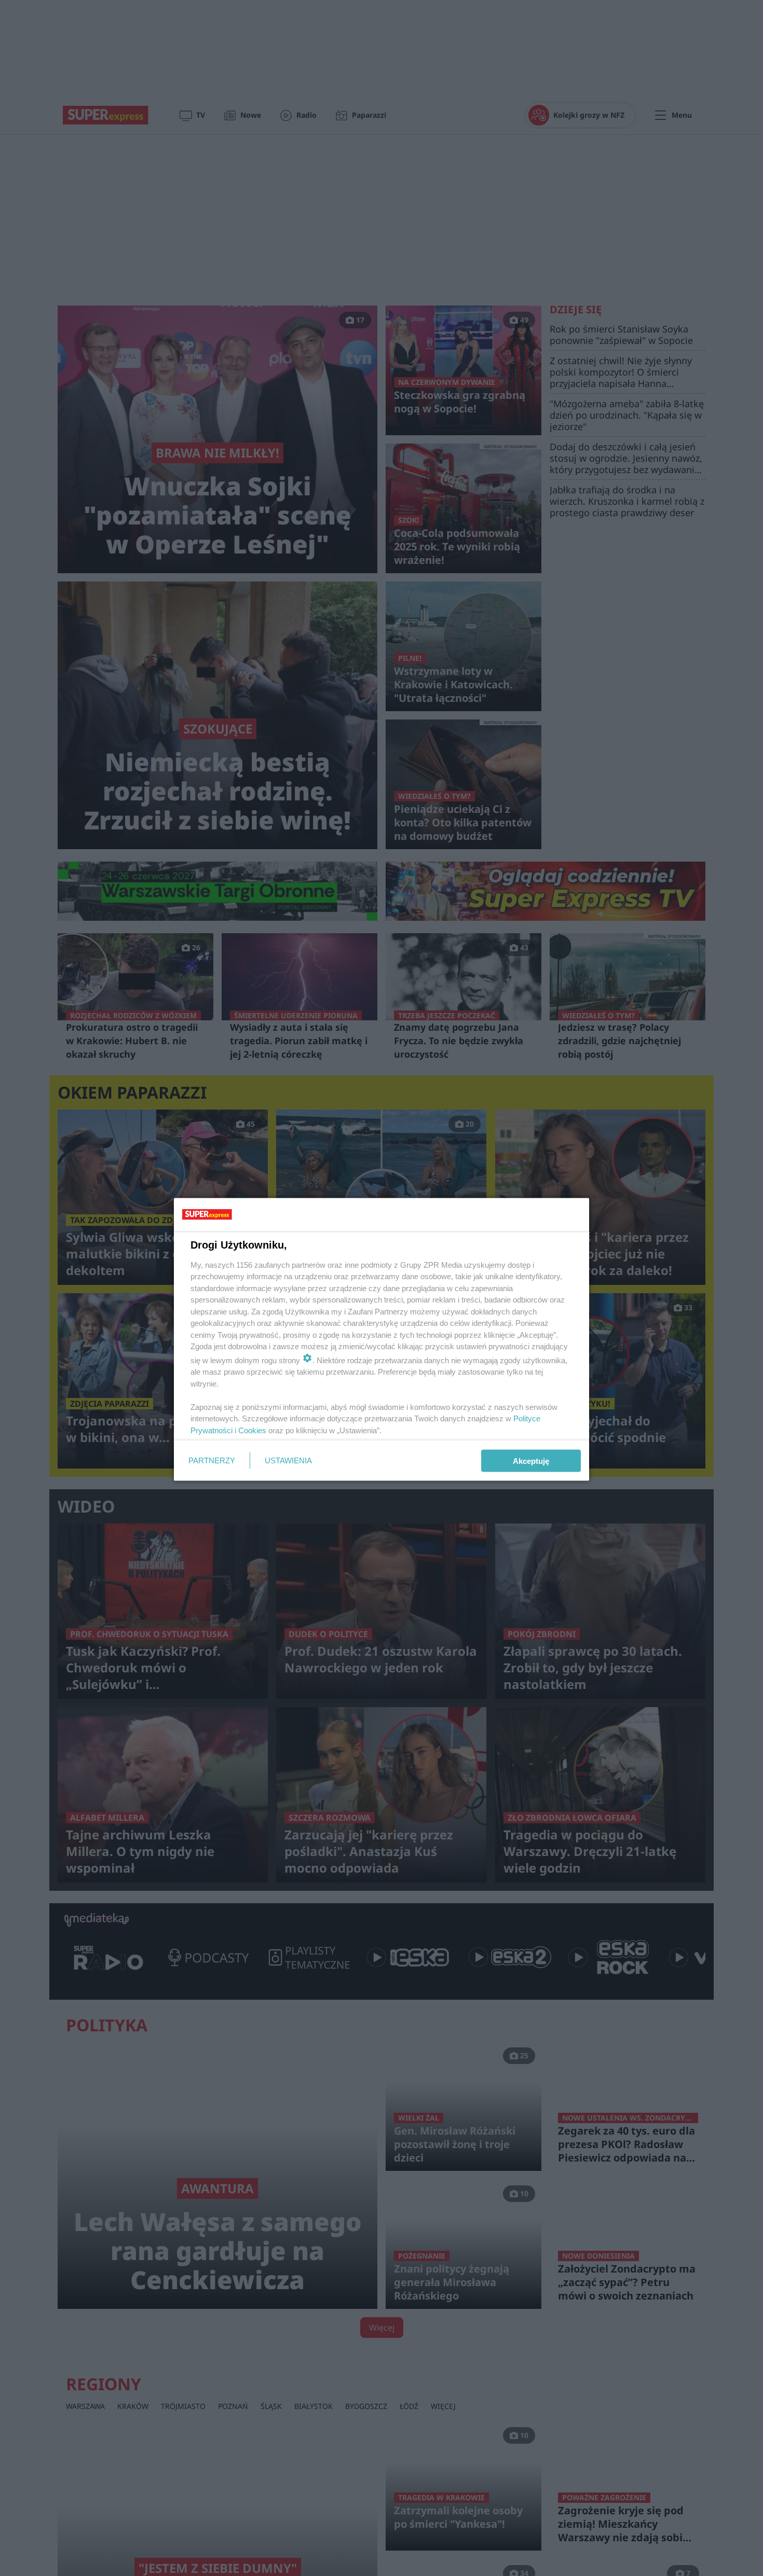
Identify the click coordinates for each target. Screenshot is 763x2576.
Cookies (252, 1430)
